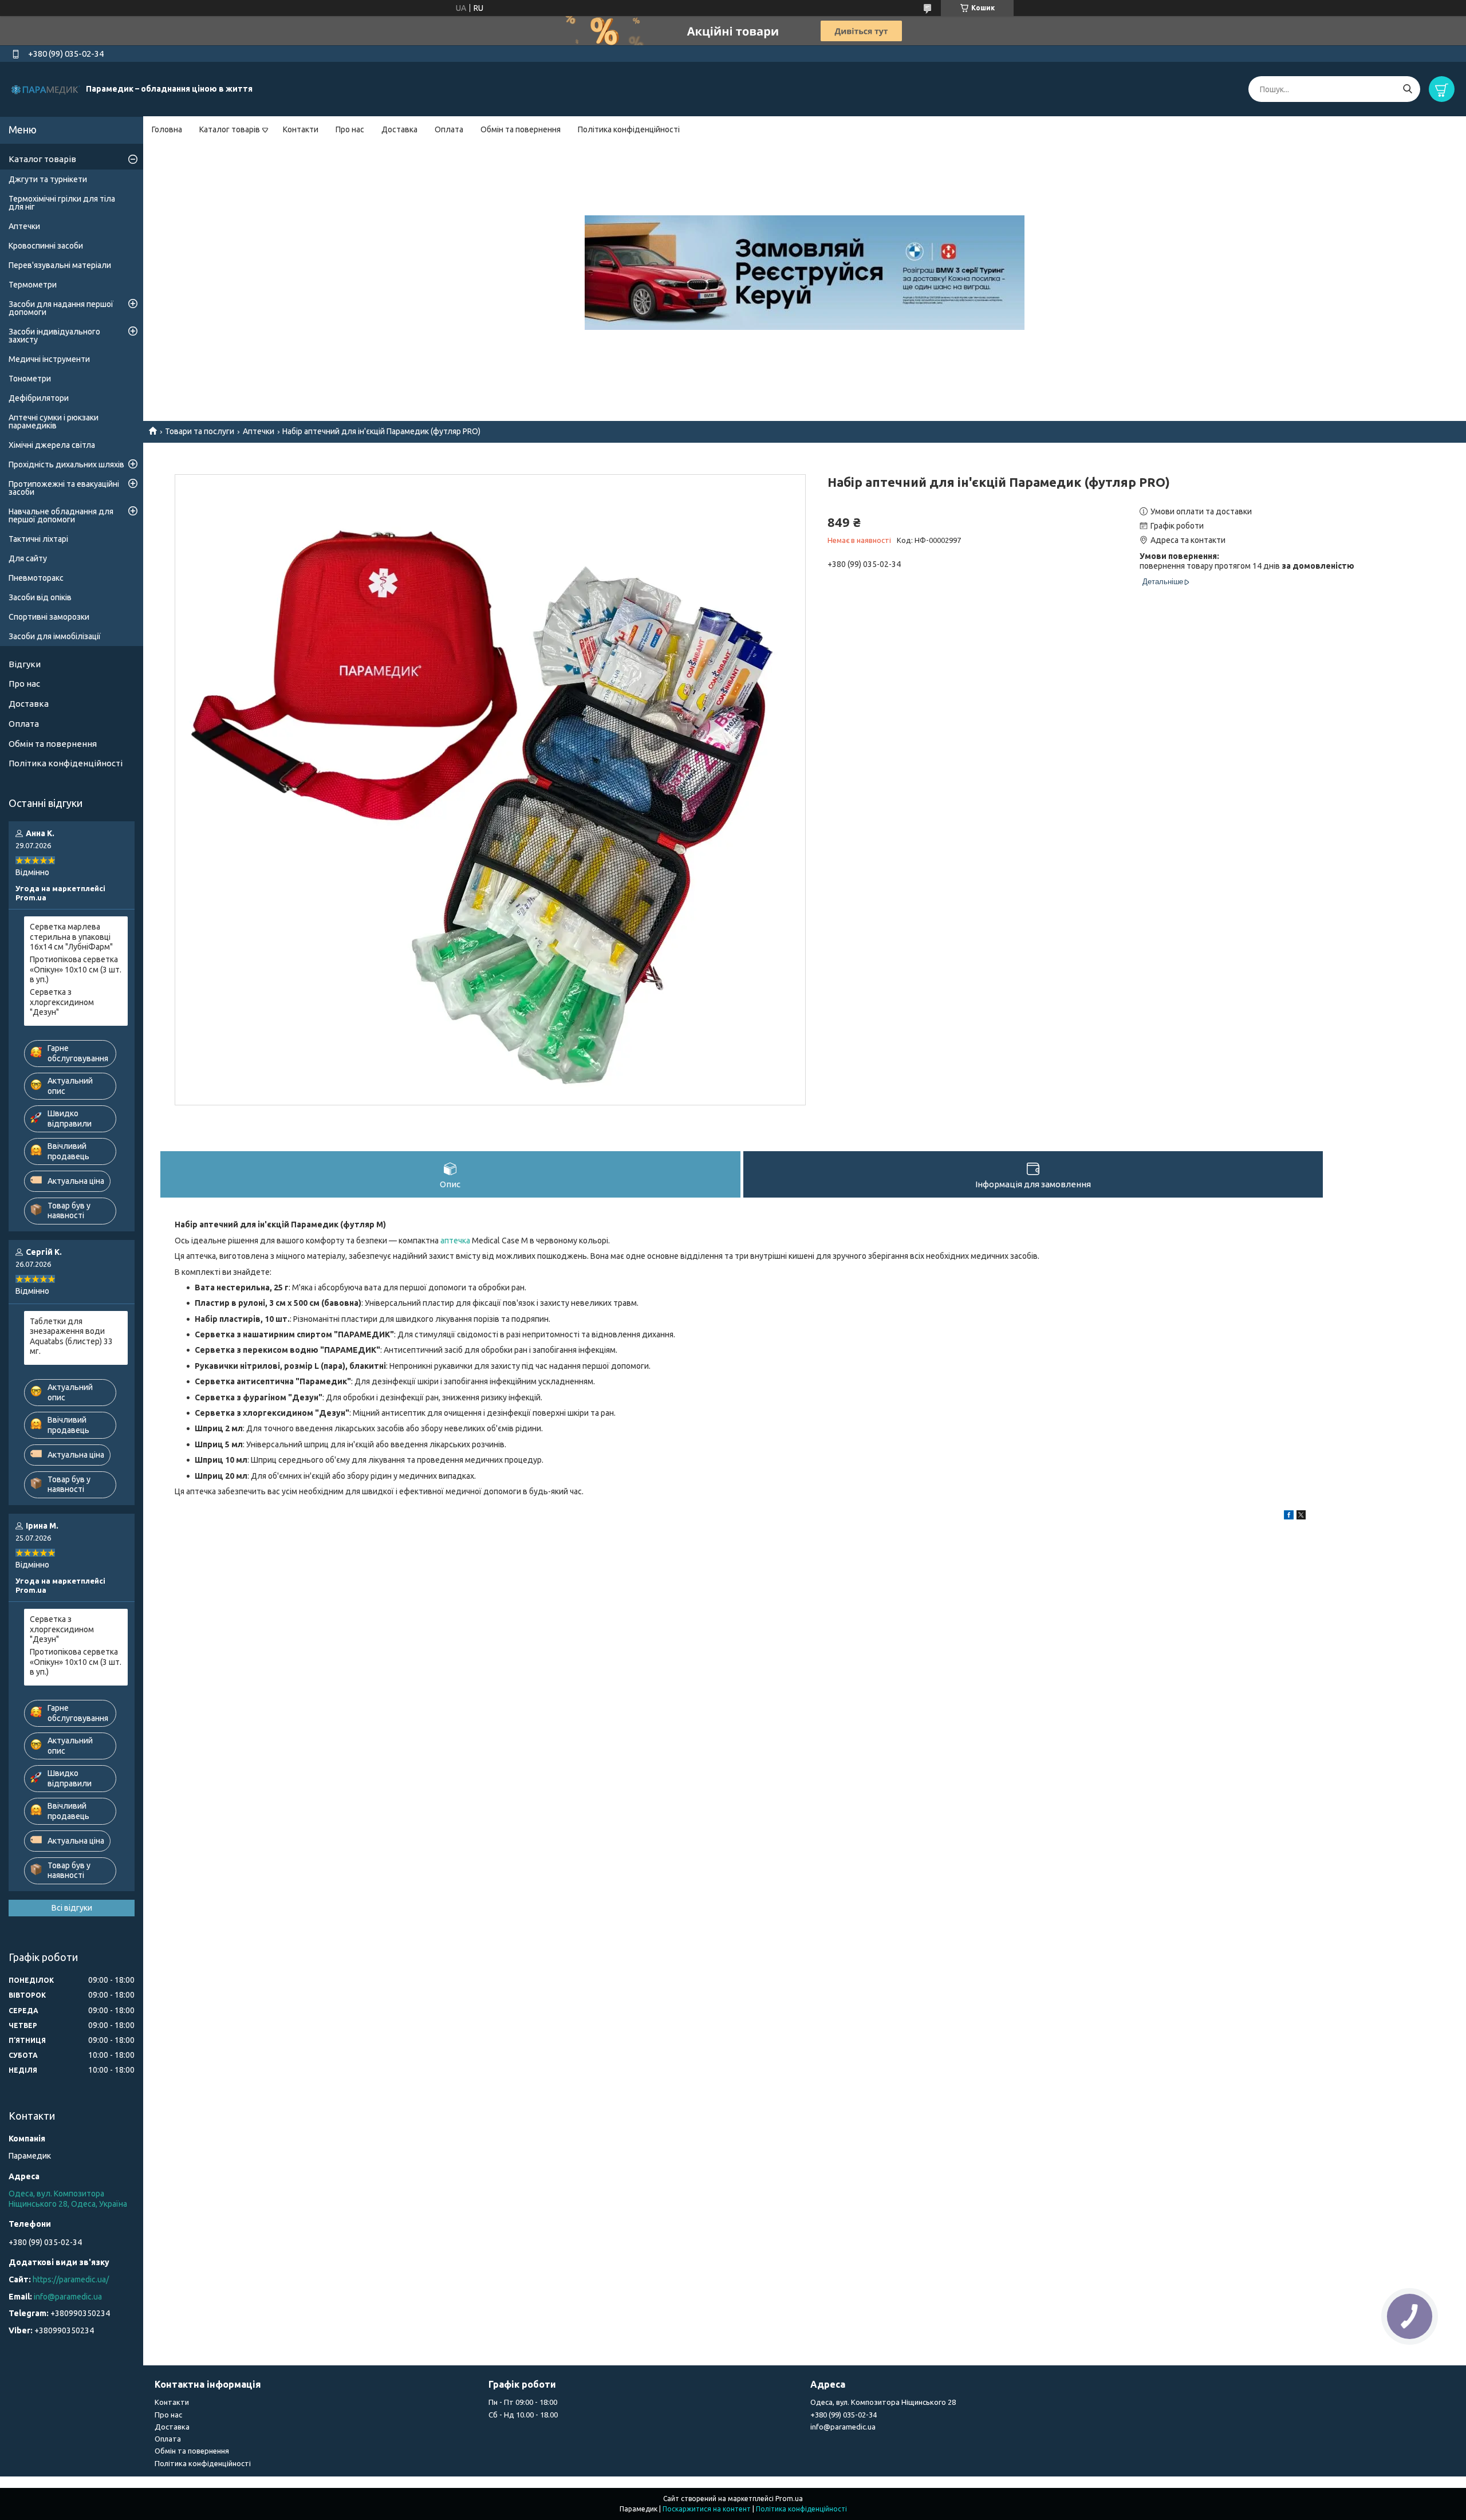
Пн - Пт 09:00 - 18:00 (523, 2402)
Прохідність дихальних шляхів (66, 464)
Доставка (399, 129)
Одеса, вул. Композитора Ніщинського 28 (883, 2402)
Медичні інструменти (49, 359)
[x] (1301, 1517)
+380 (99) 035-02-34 (844, 2415)
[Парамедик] (46, 89)
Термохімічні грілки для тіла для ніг (62, 203)
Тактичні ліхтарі (38, 539)
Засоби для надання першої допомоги (61, 308)
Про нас (350, 129)
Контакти (301, 129)
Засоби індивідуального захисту (54, 336)
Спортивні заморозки (49, 617)
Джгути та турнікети (48, 179)
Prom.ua (789, 2499)
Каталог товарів (230, 129)
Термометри (33, 285)
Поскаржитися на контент (707, 2509)
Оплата (449, 129)
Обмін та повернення (521, 129)
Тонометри (30, 379)
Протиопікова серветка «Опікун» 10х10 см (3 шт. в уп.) (76, 969)
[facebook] (1289, 1517)
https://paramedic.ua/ (71, 2279)
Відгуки (25, 664)
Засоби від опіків (40, 597)
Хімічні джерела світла (52, 445)
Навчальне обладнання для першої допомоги (61, 515)
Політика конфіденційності (629, 129)
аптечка (455, 1241)
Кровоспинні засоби (46, 246)
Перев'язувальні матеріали (60, 265)
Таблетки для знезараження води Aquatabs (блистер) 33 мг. (71, 1336)
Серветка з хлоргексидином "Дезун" (62, 1002)
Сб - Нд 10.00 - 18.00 (523, 2415)
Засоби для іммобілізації (55, 636)
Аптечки (259, 431)
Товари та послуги (200, 431)
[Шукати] (1407, 89)
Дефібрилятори (39, 398)
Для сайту (28, 558)
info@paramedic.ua (68, 2297)
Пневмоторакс (36, 578)
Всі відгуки (72, 1908)
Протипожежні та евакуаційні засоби (64, 488)
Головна (167, 129)
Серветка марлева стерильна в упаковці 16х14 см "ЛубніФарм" (71, 937)
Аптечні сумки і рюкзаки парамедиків (54, 422)
